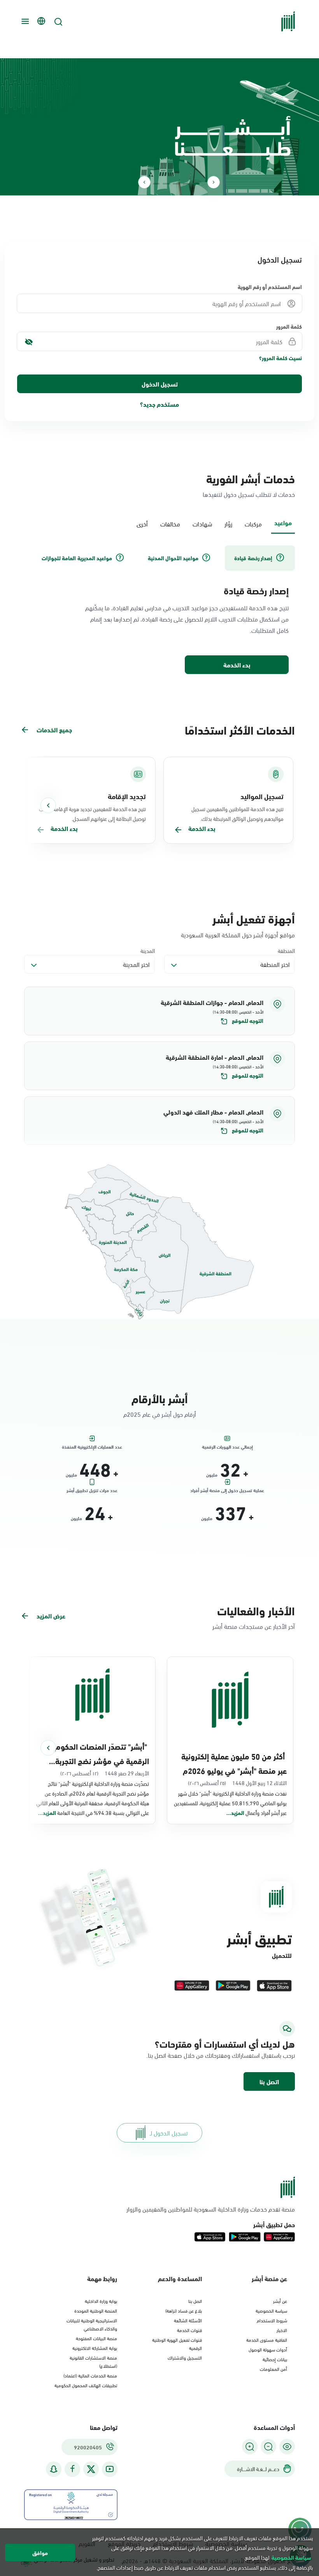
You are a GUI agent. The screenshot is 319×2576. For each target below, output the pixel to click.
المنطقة (286, 950)
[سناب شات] (54, 2469)
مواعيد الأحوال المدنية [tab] (173, 558)
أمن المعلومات (273, 2369)
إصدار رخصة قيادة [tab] (253, 558)
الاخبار (282, 2330)
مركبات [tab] (253, 523)
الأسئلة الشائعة (188, 2320)
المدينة (148, 950)
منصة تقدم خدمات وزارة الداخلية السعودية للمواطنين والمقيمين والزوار (211, 2209)
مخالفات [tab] (170, 523)
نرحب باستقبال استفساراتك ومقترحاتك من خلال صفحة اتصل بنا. (221, 2055)
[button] (159, 1011)
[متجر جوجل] (233, 1986)
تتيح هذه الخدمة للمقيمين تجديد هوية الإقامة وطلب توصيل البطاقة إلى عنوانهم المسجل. (92, 813)
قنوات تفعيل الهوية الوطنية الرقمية (177, 2343)
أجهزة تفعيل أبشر (254, 918)
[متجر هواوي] (192, 1986)
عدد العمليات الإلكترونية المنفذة (92, 1446)
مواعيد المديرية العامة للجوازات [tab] (77, 558)
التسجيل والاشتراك (185, 2357)
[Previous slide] (214, 182)
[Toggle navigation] (24, 21)
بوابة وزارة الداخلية (101, 2301)
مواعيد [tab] (283, 522)
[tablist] (159, 523)
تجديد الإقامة (127, 796)
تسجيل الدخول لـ (169, 2133)
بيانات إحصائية (275, 2359)
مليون (212, 1474)
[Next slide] (144, 182)
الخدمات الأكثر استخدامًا (240, 729)
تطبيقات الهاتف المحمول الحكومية (86, 2385)
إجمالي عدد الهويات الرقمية (227, 1446)
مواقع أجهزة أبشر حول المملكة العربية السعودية (238, 935)
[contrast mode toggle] (287, 2447)
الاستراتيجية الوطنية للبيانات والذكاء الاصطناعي (92, 2324)
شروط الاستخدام (272, 2320)
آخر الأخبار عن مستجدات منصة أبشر (254, 1626)
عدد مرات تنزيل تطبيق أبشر (92, 1490)
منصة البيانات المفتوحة (96, 2338)
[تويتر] (91, 2469)
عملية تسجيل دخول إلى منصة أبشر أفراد (227, 1490)
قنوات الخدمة (189, 2330)
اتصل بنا (269, 2081)
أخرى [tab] (142, 523)
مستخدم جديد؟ (159, 404)
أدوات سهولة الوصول (268, 2349)
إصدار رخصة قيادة (256, 590)
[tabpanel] (159, 610)
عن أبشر (280, 2301)
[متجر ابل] (274, 1986)
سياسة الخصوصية (271, 2310)
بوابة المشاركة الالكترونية (95, 2348)
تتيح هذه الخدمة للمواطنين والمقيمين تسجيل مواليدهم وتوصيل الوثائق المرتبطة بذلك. (237, 813)
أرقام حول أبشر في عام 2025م (160, 1414)
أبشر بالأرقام (160, 1398)
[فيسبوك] (72, 2469)
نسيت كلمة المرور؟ (280, 358)
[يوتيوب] (110, 2469)
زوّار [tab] (228, 523)
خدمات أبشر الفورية (251, 478)
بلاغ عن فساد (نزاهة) (184, 2310)
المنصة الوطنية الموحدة (96, 2310)
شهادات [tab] (202, 523)
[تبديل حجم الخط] (268, 2447)
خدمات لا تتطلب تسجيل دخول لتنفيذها (249, 494)
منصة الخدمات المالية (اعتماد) (90, 2375)
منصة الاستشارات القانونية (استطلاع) (93, 2361)
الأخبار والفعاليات (256, 1610)
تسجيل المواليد (262, 796)
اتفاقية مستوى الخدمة (267, 2339)
